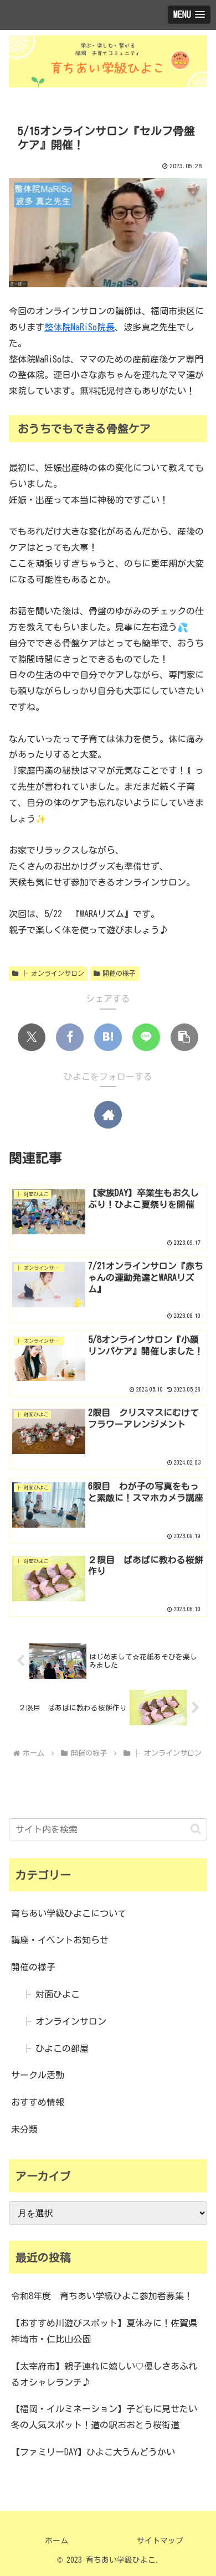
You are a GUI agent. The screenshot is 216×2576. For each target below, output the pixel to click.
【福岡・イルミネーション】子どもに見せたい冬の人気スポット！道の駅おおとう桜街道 (104, 2417)
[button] (184, 1037)
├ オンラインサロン (53, 973)
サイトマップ (160, 2541)
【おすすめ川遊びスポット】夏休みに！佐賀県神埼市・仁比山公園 (104, 2331)
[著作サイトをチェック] (108, 1115)
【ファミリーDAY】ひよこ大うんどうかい (93, 2452)
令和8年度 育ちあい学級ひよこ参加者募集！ (102, 2296)
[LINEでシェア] (146, 1037)
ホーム (56, 2541)
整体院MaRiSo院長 (79, 327)
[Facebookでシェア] (70, 1037)
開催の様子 (119, 973)
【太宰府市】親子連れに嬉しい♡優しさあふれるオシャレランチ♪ (104, 2374)
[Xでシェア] (32, 1037)
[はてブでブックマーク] (108, 1037)
